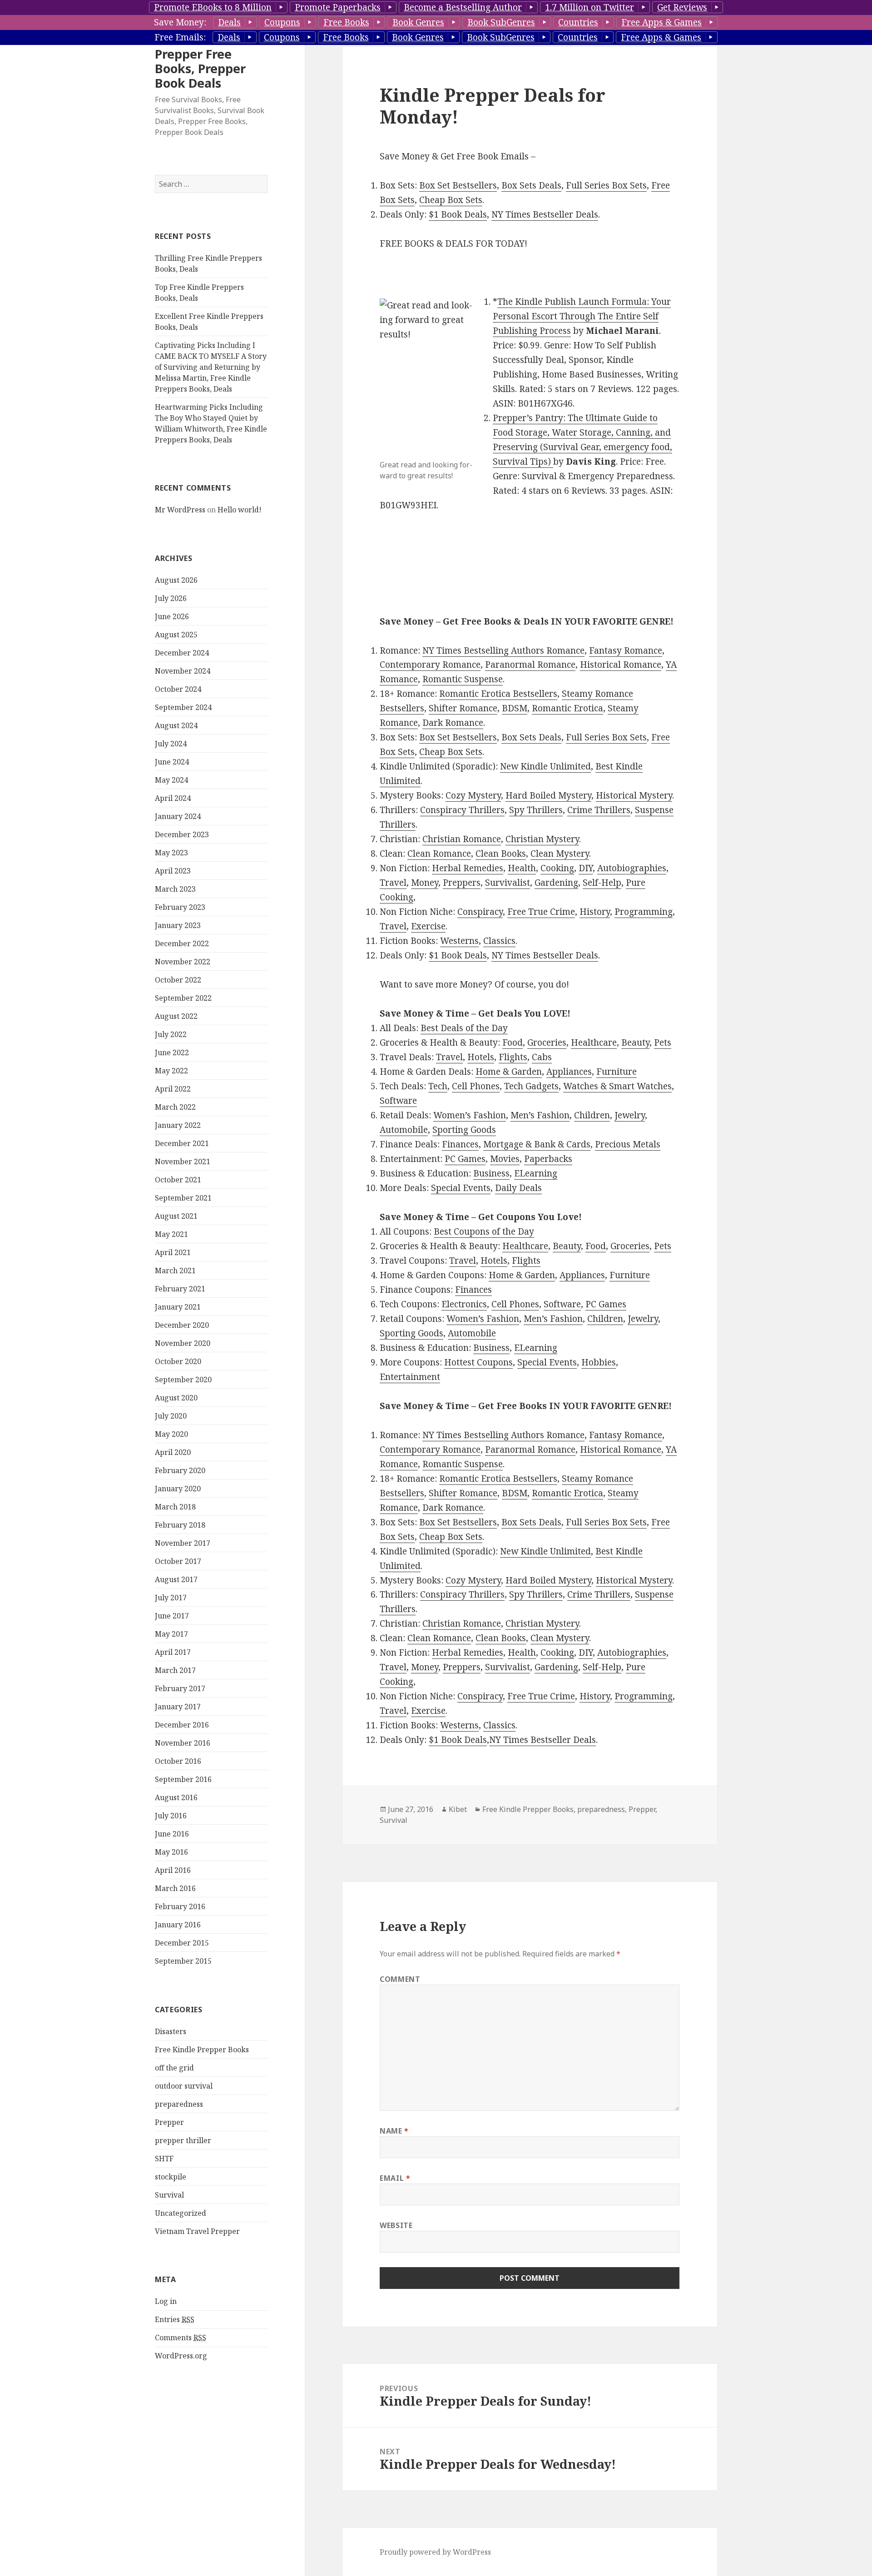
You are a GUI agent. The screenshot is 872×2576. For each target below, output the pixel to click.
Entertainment (410, 1377)
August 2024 (176, 725)
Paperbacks (548, 1159)
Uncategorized (181, 2213)
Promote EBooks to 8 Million (213, 7)
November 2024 (183, 671)
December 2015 (182, 1943)
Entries (175, 2319)
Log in (166, 2301)
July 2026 (171, 598)
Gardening (556, 883)
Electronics (464, 1304)
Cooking (557, 868)
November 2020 (183, 1343)
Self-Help (602, 883)
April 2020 (173, 1452)
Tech (438, 1086)
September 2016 (183, 1779)
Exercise (428, 926)
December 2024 (182, 653)
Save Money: (180, 22)
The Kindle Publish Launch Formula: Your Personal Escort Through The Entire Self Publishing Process (582, 316)
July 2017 (171, 1598)
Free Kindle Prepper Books (202, 2050)
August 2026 (176, 580)
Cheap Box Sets (451, 200)
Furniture (617, 1072)
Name (394, 2131)
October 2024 (178, 689)
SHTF (164, 2159)
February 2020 (180, 1470)
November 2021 (183, 1161)
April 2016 (173, 1870)
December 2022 (182, 943)
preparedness (179, 2104)
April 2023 (173, 871)
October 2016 (178, 1761)
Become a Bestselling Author (463, 7)
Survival (169, 2195)
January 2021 (178, 1307)
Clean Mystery (560, 854)
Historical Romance (621, 665)
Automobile (404, 1130)
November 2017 (183, 1543)
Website (396, 2225)
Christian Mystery (542, 839)
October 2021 (178, 1180)
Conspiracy (480, 912)
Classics (499, 941)
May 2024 (171, 780)
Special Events (461, 1188)
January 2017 (178, 1707)
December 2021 (182, 1143)
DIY (586, 868)
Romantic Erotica (567, 708)
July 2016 (171, 1816)
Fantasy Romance (626, 650)
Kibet (458, 1809)
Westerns (459, 941)
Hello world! (240, 510)
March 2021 (175, 1271)
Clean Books (501, 854)
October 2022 (178, 980)
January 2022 (178, 1125)
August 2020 (176, 1398)
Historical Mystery (634, 795)
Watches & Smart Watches (617, 1086)
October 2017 (178, 1561)
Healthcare (594, 1042)
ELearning (536, 1173)
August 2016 (176, 1797)
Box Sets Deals (531, 185)
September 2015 (183, 1961)
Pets (663, 1042)
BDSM (515, 708)
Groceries (547, 1042)
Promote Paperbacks (338, 7)
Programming (644, 912)
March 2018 (175, 1507)
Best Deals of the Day (464, 1028)
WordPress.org (181, 2356)
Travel (393, 883)
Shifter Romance (463, 708)
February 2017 (180, 1688)
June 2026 (172, 616)
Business (491, 1173)
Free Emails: (180, 37)
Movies (505, 1159)
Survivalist (508, 883)
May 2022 (171, 1071)
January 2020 (178, 1489)
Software (398, 1101)
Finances (460, 1144)
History (595, 912)
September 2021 (183, 1198)
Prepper (169, 2122)
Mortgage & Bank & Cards (537, 1144)
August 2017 (176, 1579)
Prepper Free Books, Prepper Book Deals (200, 68)
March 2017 (175, 1670)
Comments (181, 2338)
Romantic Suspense (463, 679)
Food (513, 1042)
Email (395, 2178)
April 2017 (173, 1652)
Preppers (462, 883)
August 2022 (176, 1016)
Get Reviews (682, 7)
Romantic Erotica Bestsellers (498, 694)
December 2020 (182, 1325)
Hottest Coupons (478, 1362)
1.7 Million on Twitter (590, 7)
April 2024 (173, 798)
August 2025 (176, 635)
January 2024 (178, 816)
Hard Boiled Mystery (548, 795)
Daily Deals (518, 1188)
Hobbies (599, 1362)
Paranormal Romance (530, 665)
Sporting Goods (464, 1130)
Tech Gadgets (531, 1086)
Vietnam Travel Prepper (197, 2231)
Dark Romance (453, 723)
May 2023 (171, 853)
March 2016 (175, 1888)
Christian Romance (462, 839)
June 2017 (172, 1616)
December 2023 (182, 834)
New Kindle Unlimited (545, 766)
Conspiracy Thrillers (462, 810)
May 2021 (171, 1234)
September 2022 (183, 998)
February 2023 (180, 907)
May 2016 (171, 1852)
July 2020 (171, 1416)
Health (522, 868)
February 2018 (180, 1525)
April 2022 (173, 1089)
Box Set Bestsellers (458, 185)
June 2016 (172, 1834)
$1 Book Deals (458, 214)
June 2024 (172, 762)
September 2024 (183, 707)
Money (425, 883)
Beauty (635, 1042)
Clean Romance (439, 854)
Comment (400, 1979)
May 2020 (171, 1434)
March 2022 (175, 1107)
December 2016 (182, 1725)
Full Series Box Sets (606, 185)
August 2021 (176, 1216)
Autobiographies (632, 868)
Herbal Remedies (468, 868)
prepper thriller (183, 2140)
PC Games (465, 1159)
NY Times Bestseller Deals (545, 214)
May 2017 (171, 1634)
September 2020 (183, 1380)
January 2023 (178, 925)
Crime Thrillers (599, 810)
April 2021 (173, 1252)
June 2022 (172, 1052)
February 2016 (180, 1906)
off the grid (174, 2068)
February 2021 (180, 1289)
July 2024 (171, 744)
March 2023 (175, 889)
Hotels (481, 1057)
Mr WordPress (180, 510)
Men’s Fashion (540, 1115)
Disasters (171, 2031)
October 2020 (178, 1361)
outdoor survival (184, 2086)
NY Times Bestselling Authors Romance (503, 650)
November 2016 (183, 1743)
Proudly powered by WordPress (435, 2552)
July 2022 (171, 1034)
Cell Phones (476, 1086)
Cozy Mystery (473, 795)
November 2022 (183, 962)
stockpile (171, 2177)
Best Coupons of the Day (484, 1231)
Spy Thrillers (536, 810)
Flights (513, 1057)
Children (592, 1115)
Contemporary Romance (430, 665)
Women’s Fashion (470, 1115)
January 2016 (178, 1925)
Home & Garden (509, 1072)
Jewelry (630, 1115)
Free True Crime (541, 912)
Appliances (569, 1072)
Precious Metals (628, 1144)
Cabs (542, 1057)
